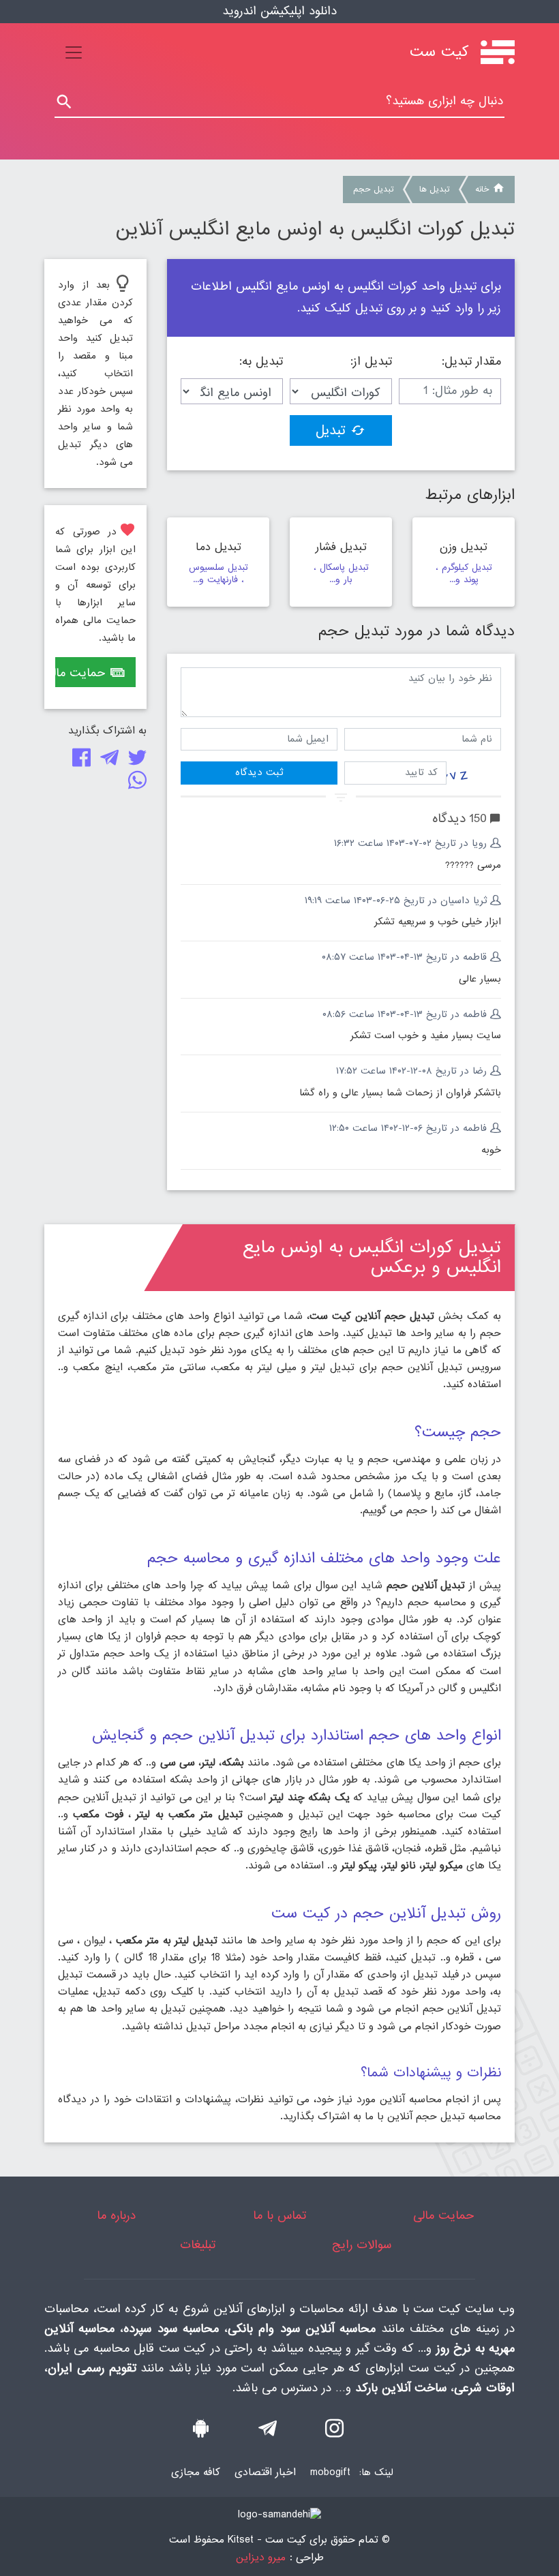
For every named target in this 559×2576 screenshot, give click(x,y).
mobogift (330, 2472)
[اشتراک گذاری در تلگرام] (107, 761)
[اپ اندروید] (201, 2432)
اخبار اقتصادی (265, 2472)
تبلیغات (198, 2245)
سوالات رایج (362, 2245)
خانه (482, 190)
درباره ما (116, 2216)
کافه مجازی (196, 2472)
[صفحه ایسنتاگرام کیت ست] (334, 2432)
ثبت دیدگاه (259, 772)
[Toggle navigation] (74, 52)
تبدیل (331, 431)
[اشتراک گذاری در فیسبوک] (79, 761)
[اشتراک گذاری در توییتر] (135, 761)
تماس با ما (279, 2216)
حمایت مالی (80, 673)
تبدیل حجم (373, 190)
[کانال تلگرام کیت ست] (268, 2432)
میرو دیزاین (261, 2558)
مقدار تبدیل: (471, 362)
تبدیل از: (371, 362)
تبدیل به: (261, 362)
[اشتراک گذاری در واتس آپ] (135, 784)
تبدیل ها (434, 190)
